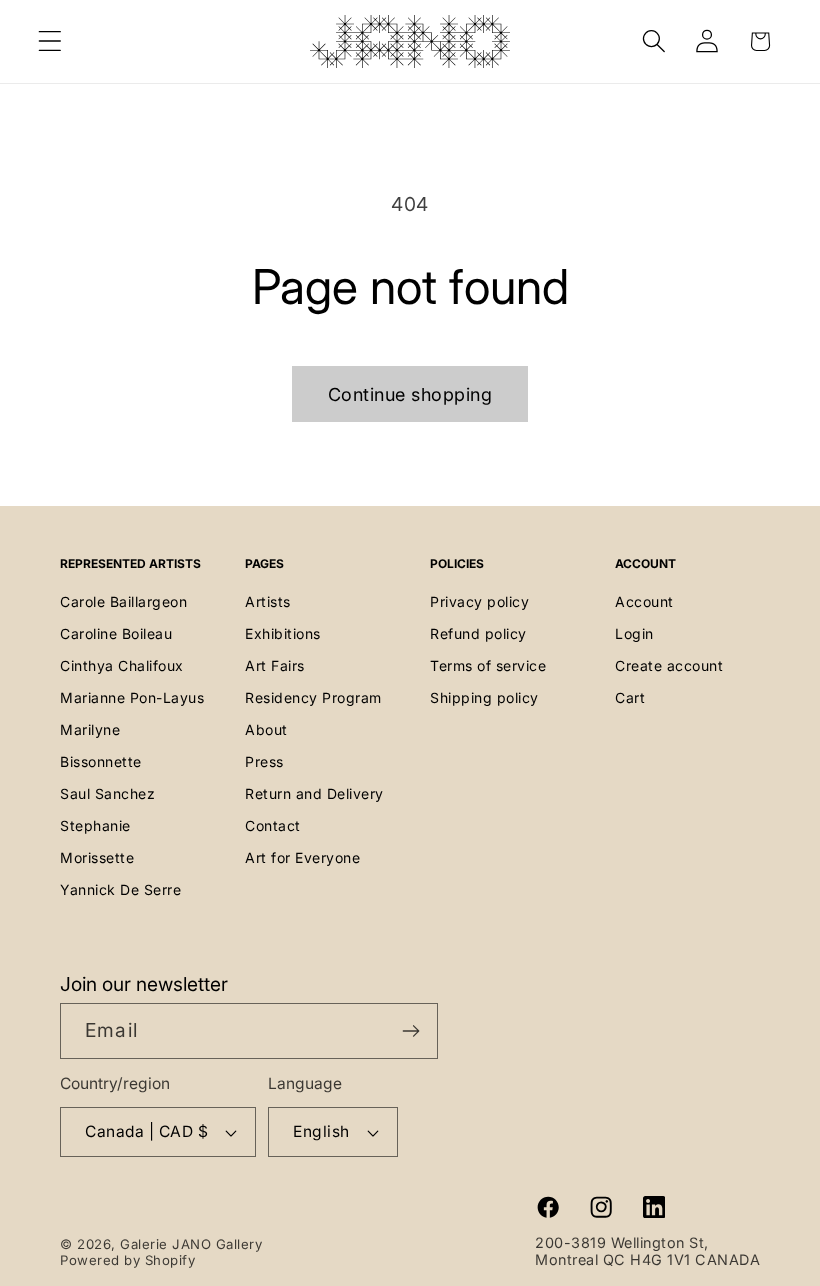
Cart (630, 697)
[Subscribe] (410, 1031)
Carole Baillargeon (123, 601)
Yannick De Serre (120, 889)
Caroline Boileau (116, 633)
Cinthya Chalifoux (122, 665)
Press (264, 761)
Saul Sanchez (107, 793)
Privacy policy (479, 601)
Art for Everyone (302, 857)
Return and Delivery (314, 793)
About (266, 729)
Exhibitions (283, 633)
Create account (669, 665)
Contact (273, 825)
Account (644, 601)
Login (634, 633)
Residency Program (313, 697)
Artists (268, 601)
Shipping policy (484, 697)
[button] (50, 41)
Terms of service (488, 665)
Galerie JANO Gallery (191, 1244)
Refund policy (478, 633)
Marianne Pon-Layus (132, 697)
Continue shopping (410, 394)
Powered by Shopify (127, 1260)
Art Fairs (275, 665)
